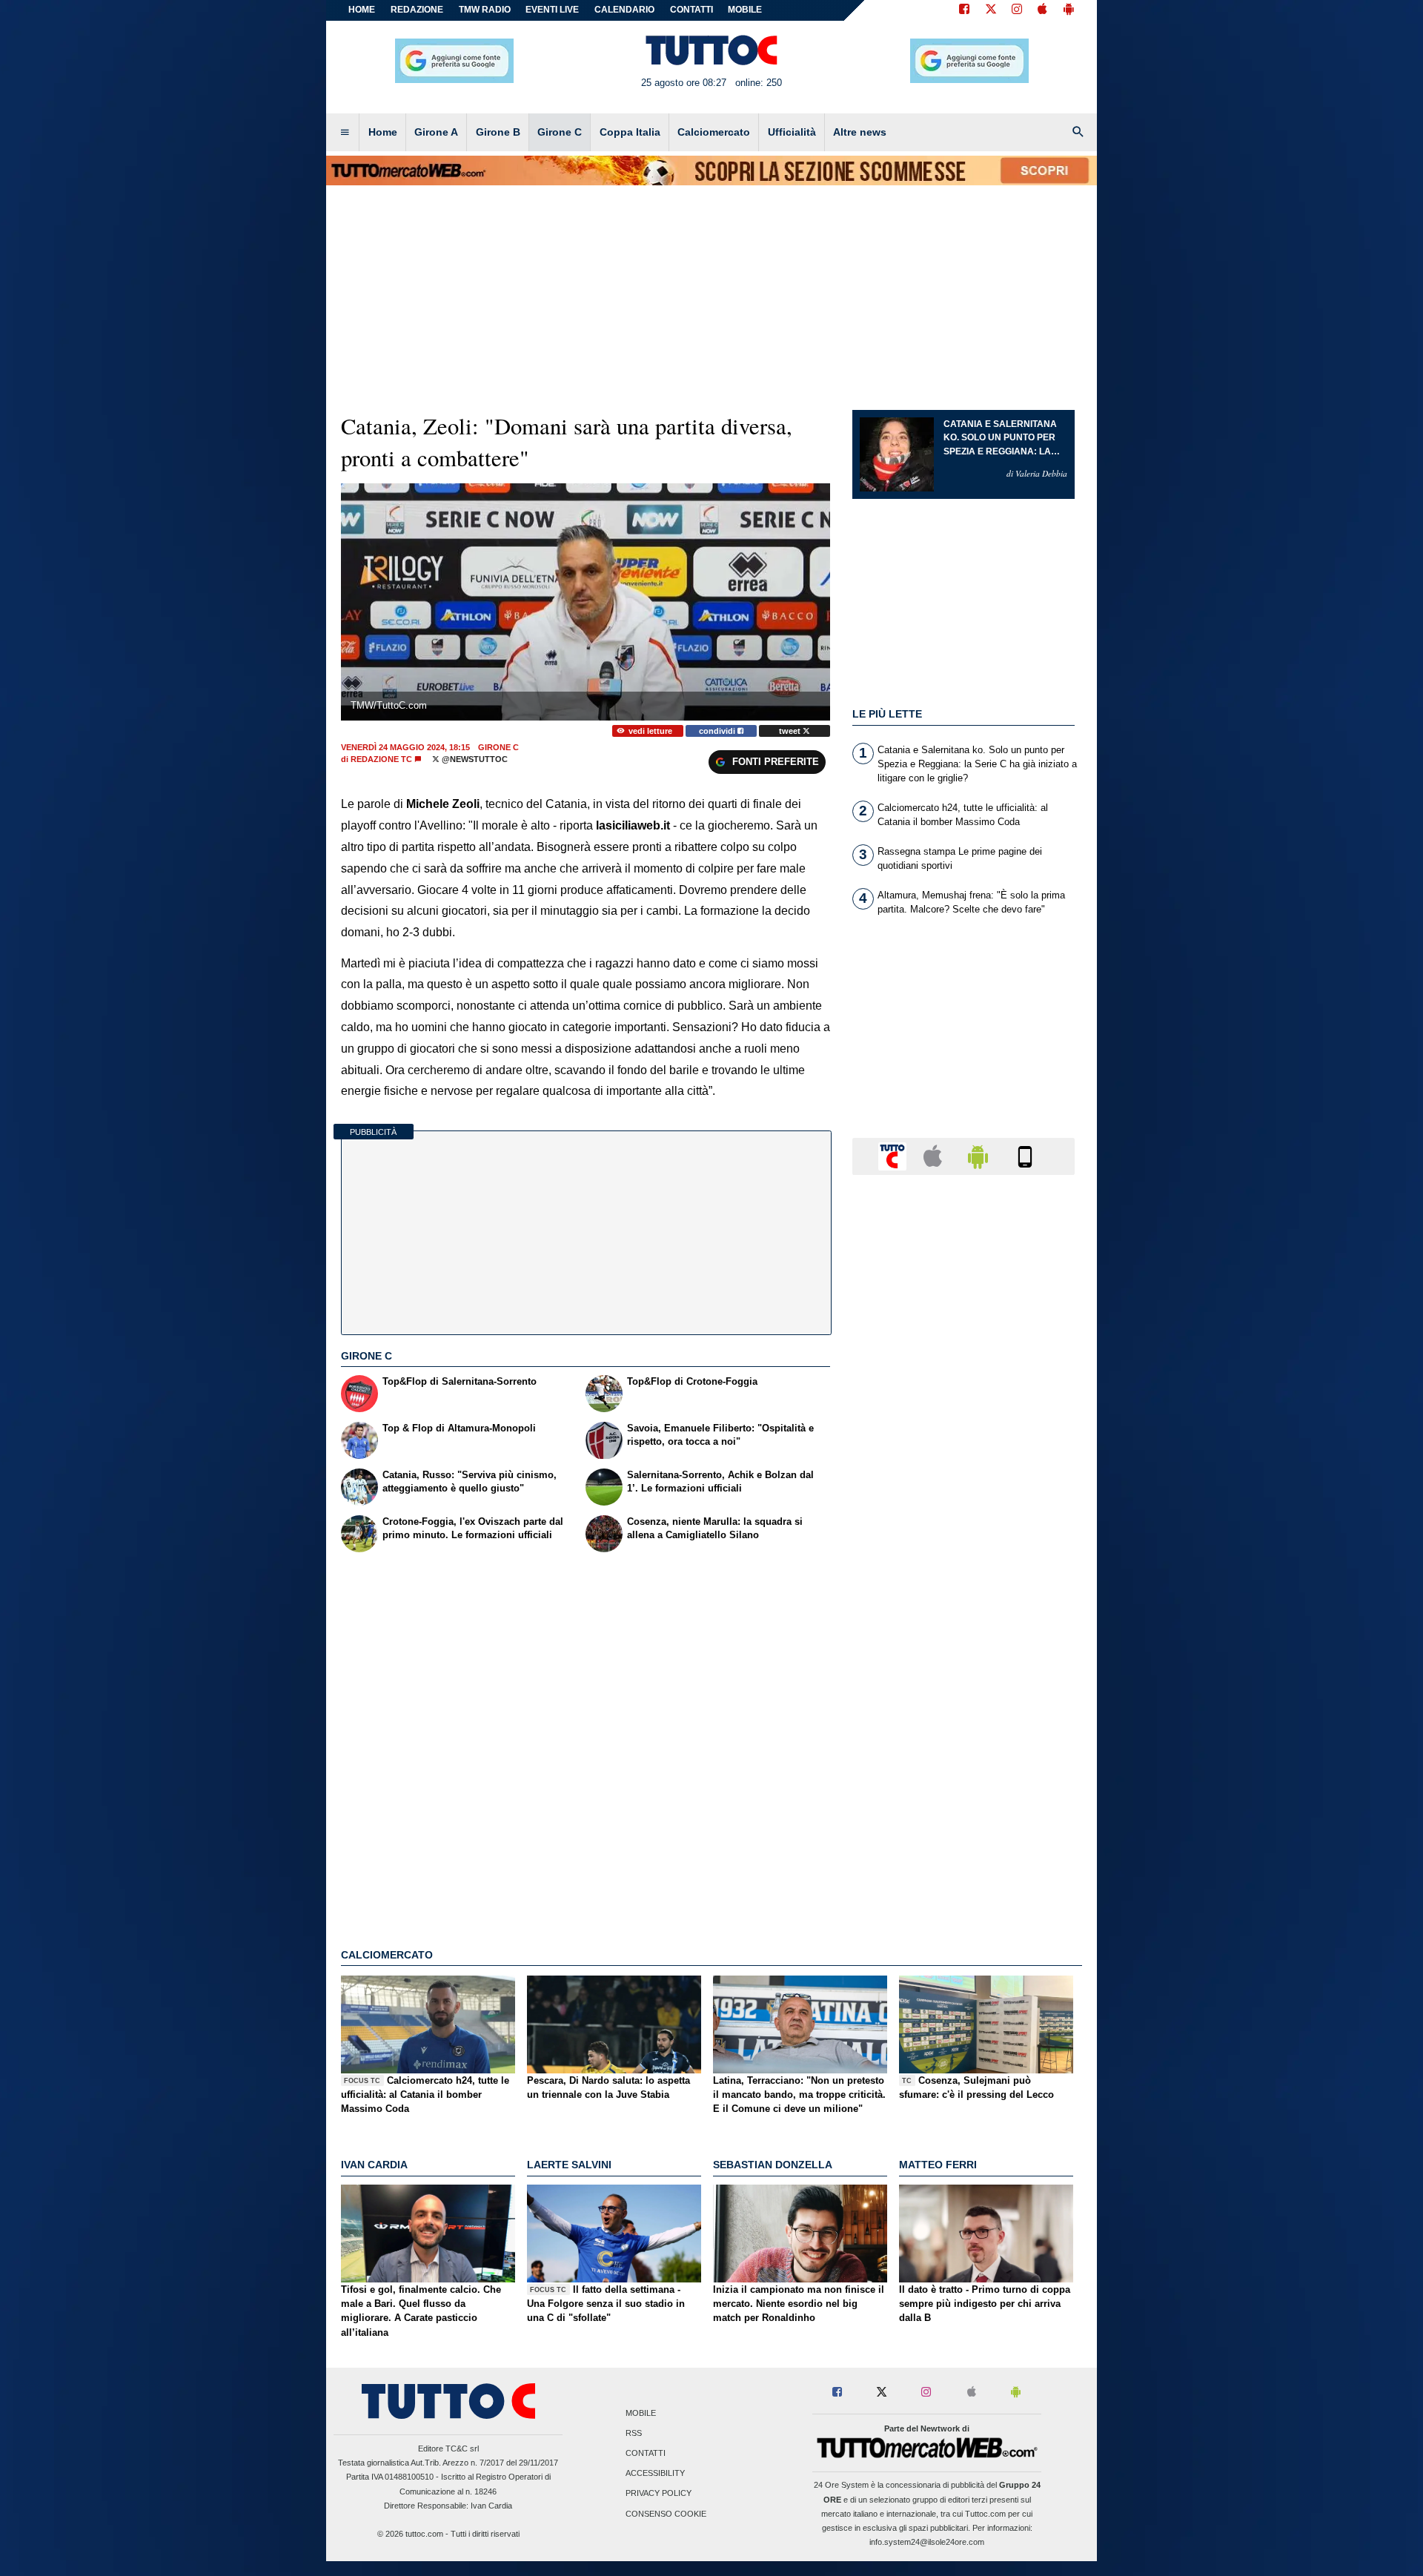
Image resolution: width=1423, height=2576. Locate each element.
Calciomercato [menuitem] (714, 132)
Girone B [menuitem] (498, 132)
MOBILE (745, 10)
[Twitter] (991, 10)
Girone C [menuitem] (560, 132)
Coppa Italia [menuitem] (630, 132)
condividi (718, 731)
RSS (634, 2433)
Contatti (646, 2453)
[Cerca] (1078, 133)
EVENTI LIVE (552, 10)
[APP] (895, 1155)
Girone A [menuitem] (436, 132)
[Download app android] (1069, 10)
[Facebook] (964, 10)
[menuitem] (345, 133)
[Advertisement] (963, 1761)
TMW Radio (485, 10)
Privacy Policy (659, 2494)
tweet (791, 731)
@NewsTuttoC (474, 759)
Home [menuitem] (383, 132)
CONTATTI (691, 10)
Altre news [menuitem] (860, 132)
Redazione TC (381, 759)
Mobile (641, 2413)
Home (362, 10)
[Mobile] (1025, 1155)
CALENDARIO (624, 10)
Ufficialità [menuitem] (792, 132)
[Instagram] (1018, 10)
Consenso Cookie (666, 2514)
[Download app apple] (1042, 10)
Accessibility (655, 2474)
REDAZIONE (417, 10)
